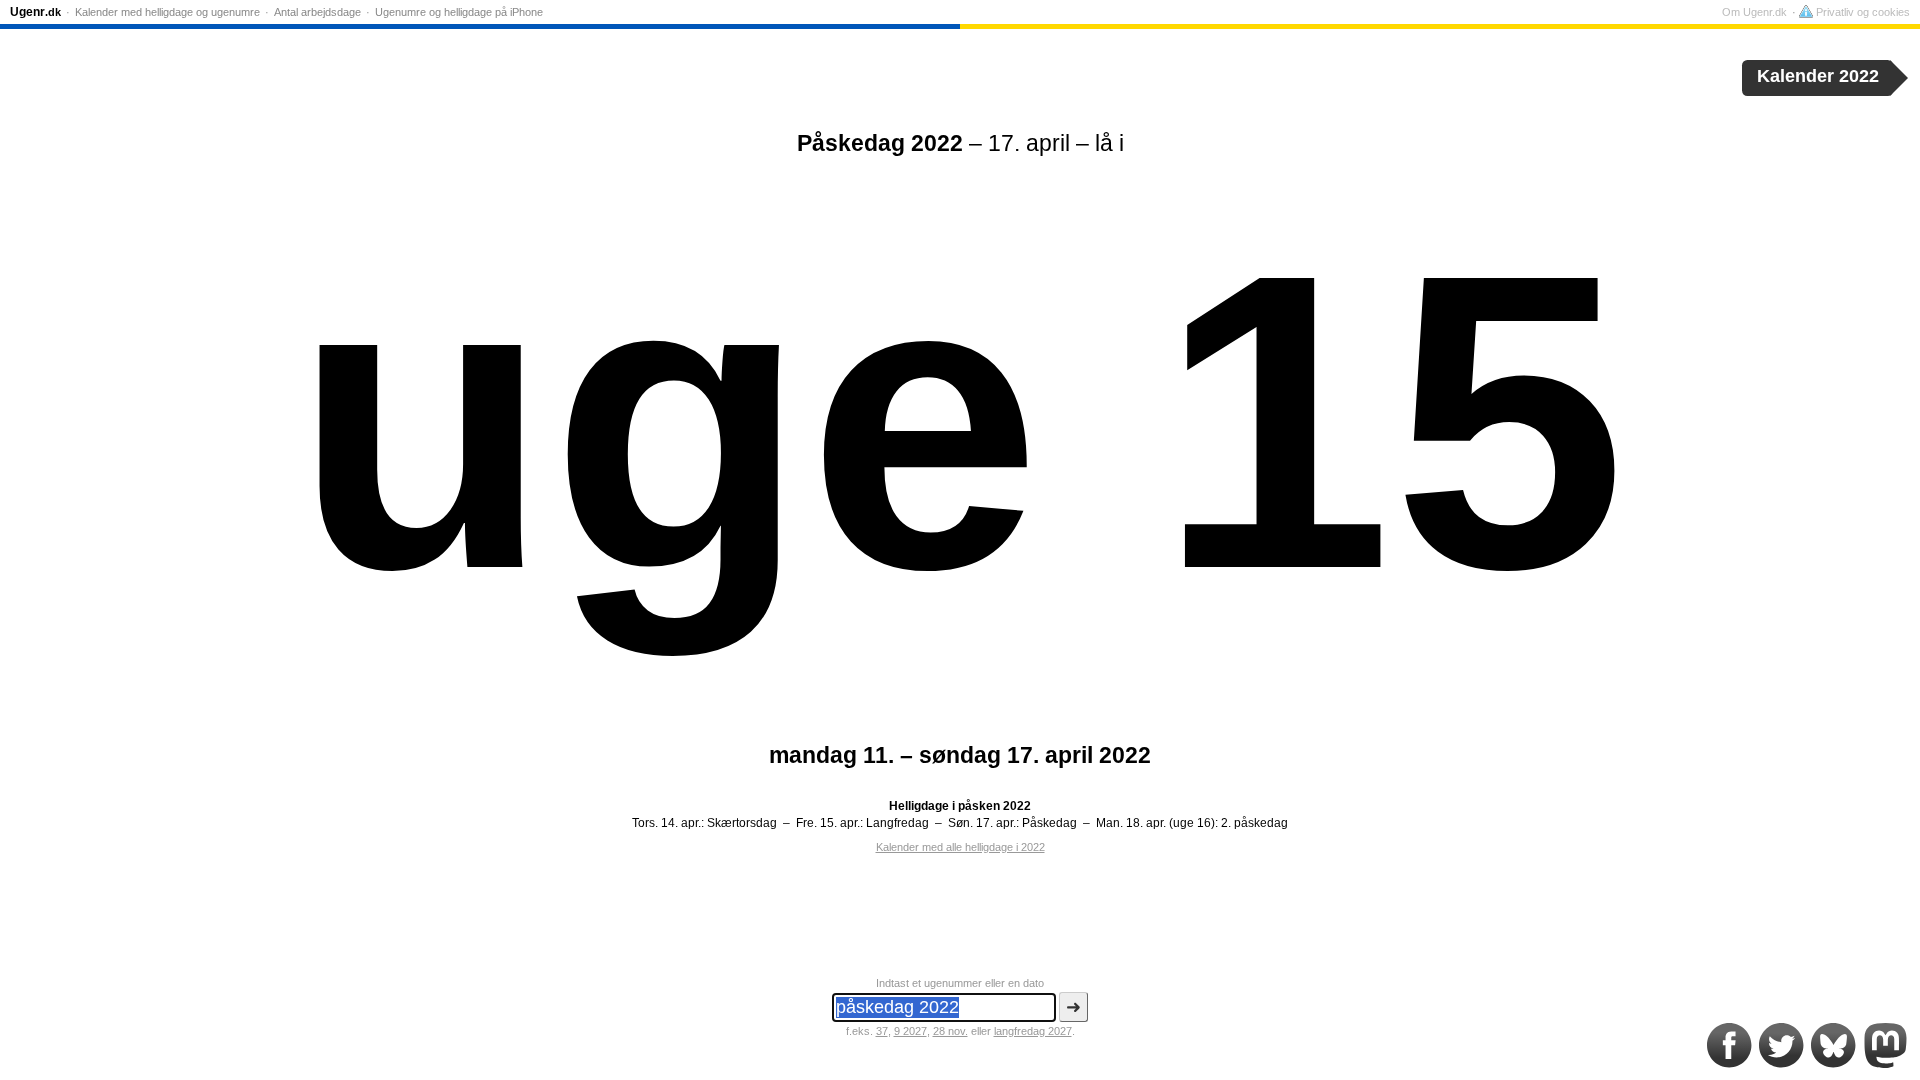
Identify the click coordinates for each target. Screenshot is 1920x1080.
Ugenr (35, 12)
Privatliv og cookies (1861, 12)
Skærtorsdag (742, 823)
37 (882, 1031)
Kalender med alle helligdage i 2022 (960, 847)
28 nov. (950, 1031)
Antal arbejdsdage (317, 12)
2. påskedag (1254, 823)
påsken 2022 (994, 806)
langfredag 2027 (1033, 1031)
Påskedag (1049, 823)
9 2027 (910, 1031)
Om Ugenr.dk (1754, 12)
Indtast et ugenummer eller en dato (960, 983)
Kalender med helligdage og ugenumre (167, 12)
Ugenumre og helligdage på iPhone (459, 12)
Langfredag (897, 823)
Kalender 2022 (1818, 76)
